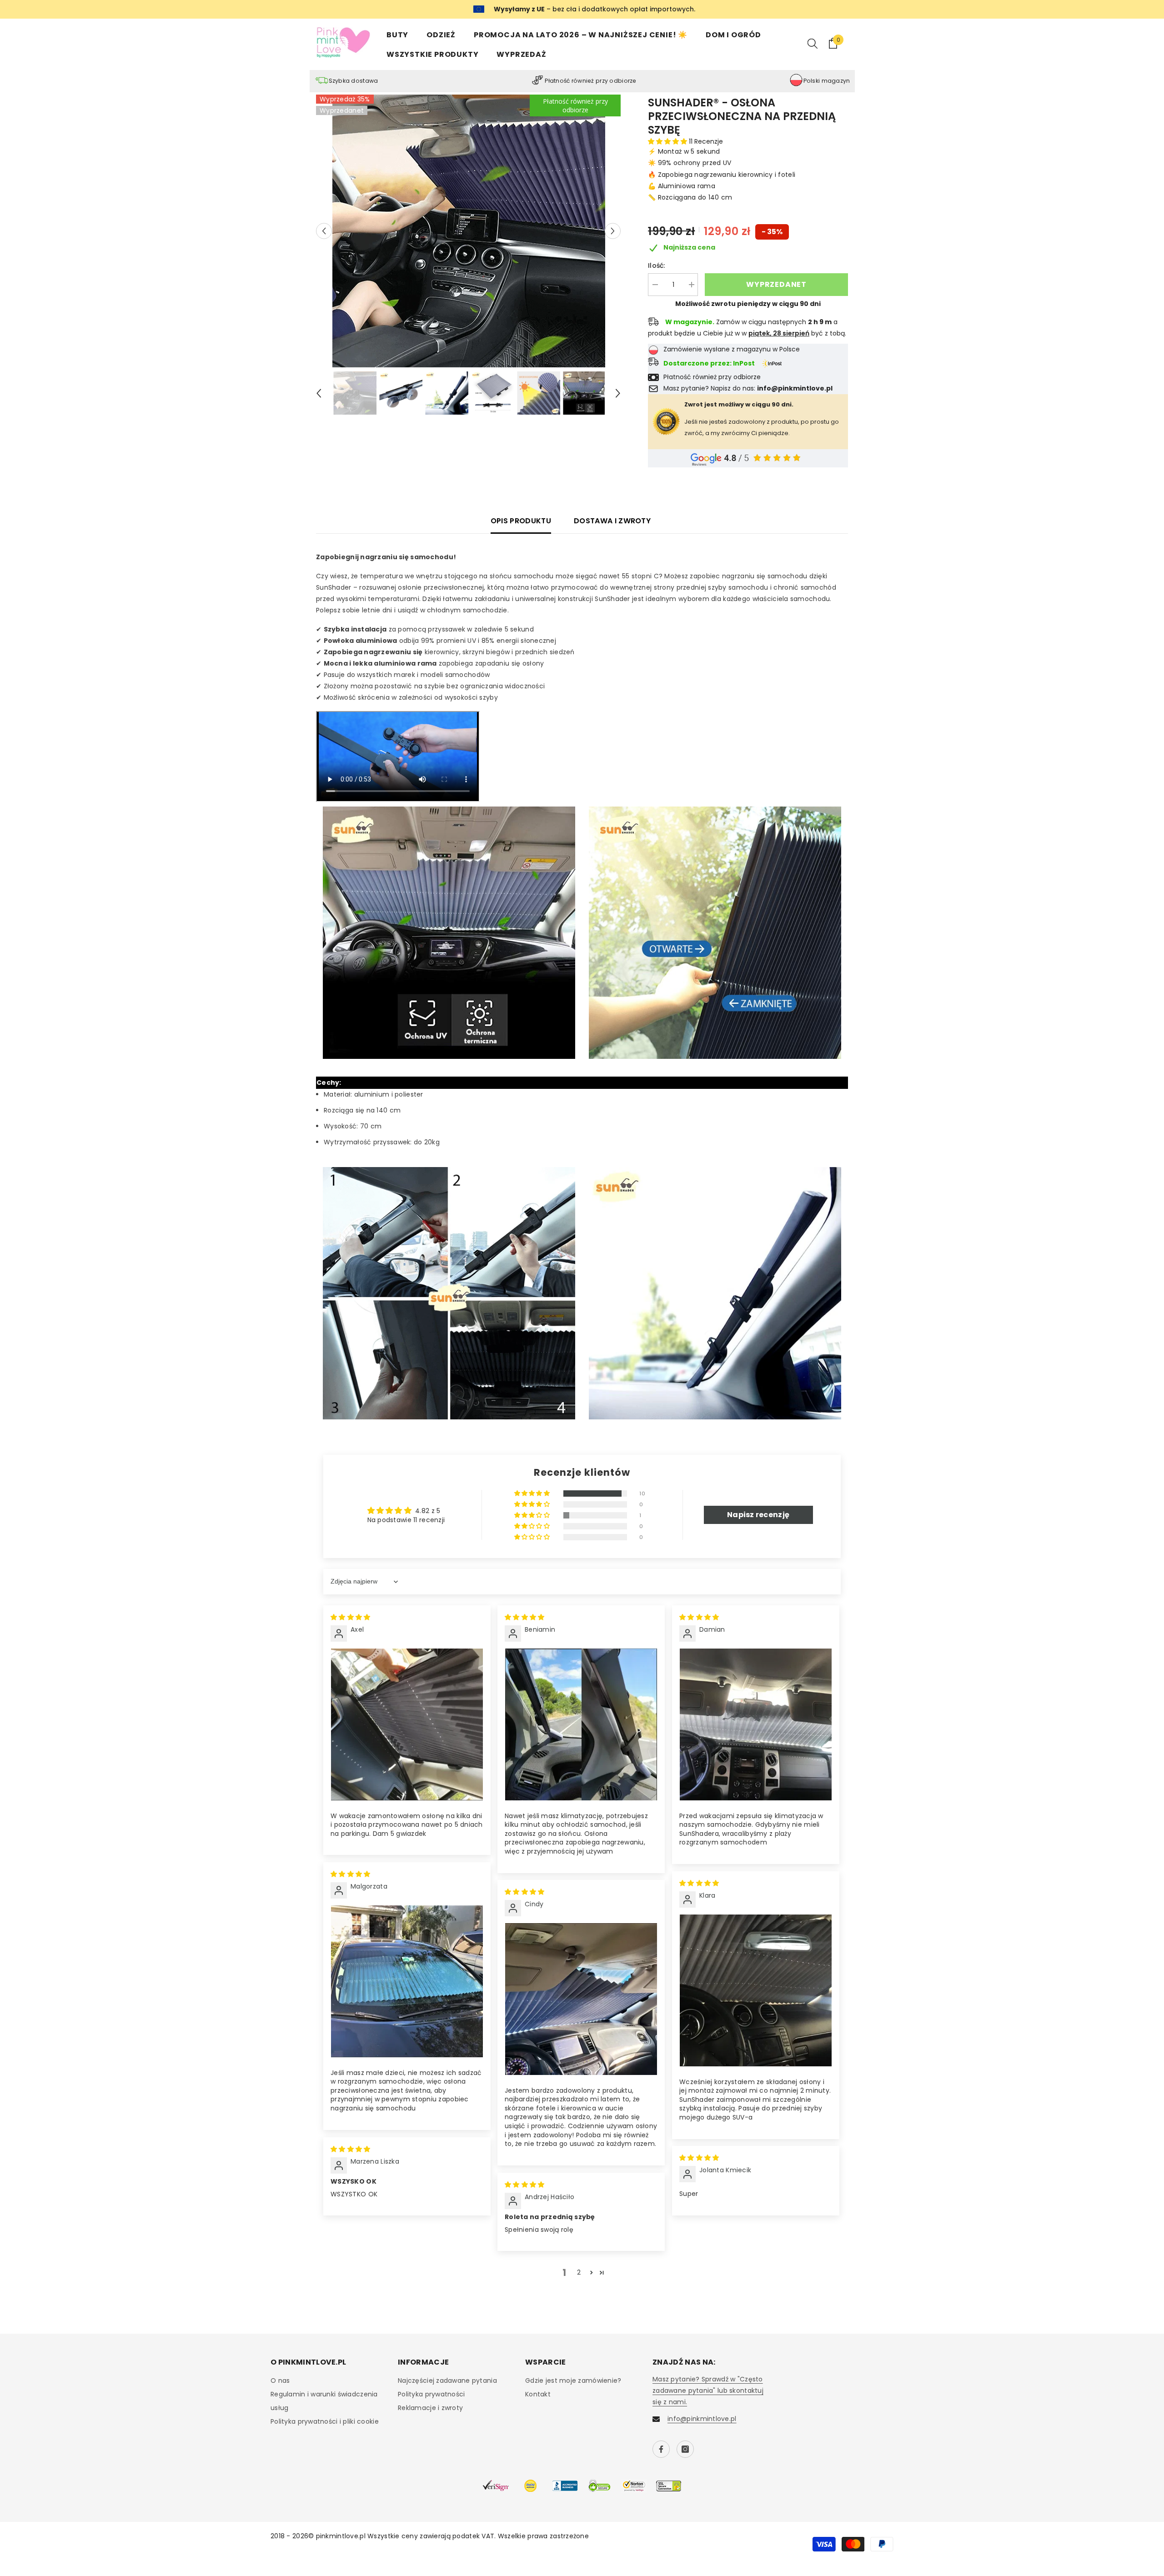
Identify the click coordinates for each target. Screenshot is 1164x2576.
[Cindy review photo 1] (581, 1999)
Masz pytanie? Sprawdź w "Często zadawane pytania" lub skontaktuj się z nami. (708, 2391)
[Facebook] (661, 2449)
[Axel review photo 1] (407, 1724)
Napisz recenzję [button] (758, 1515)
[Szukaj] (813, 43)
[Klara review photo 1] (756, 1990)
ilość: (657, 266)
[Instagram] (685, 2449)
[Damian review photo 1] (756, 1724)
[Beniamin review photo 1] (581, 1724)
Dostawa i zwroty (612, 521)
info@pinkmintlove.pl (702, 2419)
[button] (324, 231)
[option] (469, 231)
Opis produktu (521, 521)
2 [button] (579, 2272)
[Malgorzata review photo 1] (407, 1981)
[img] (350, 1617)
